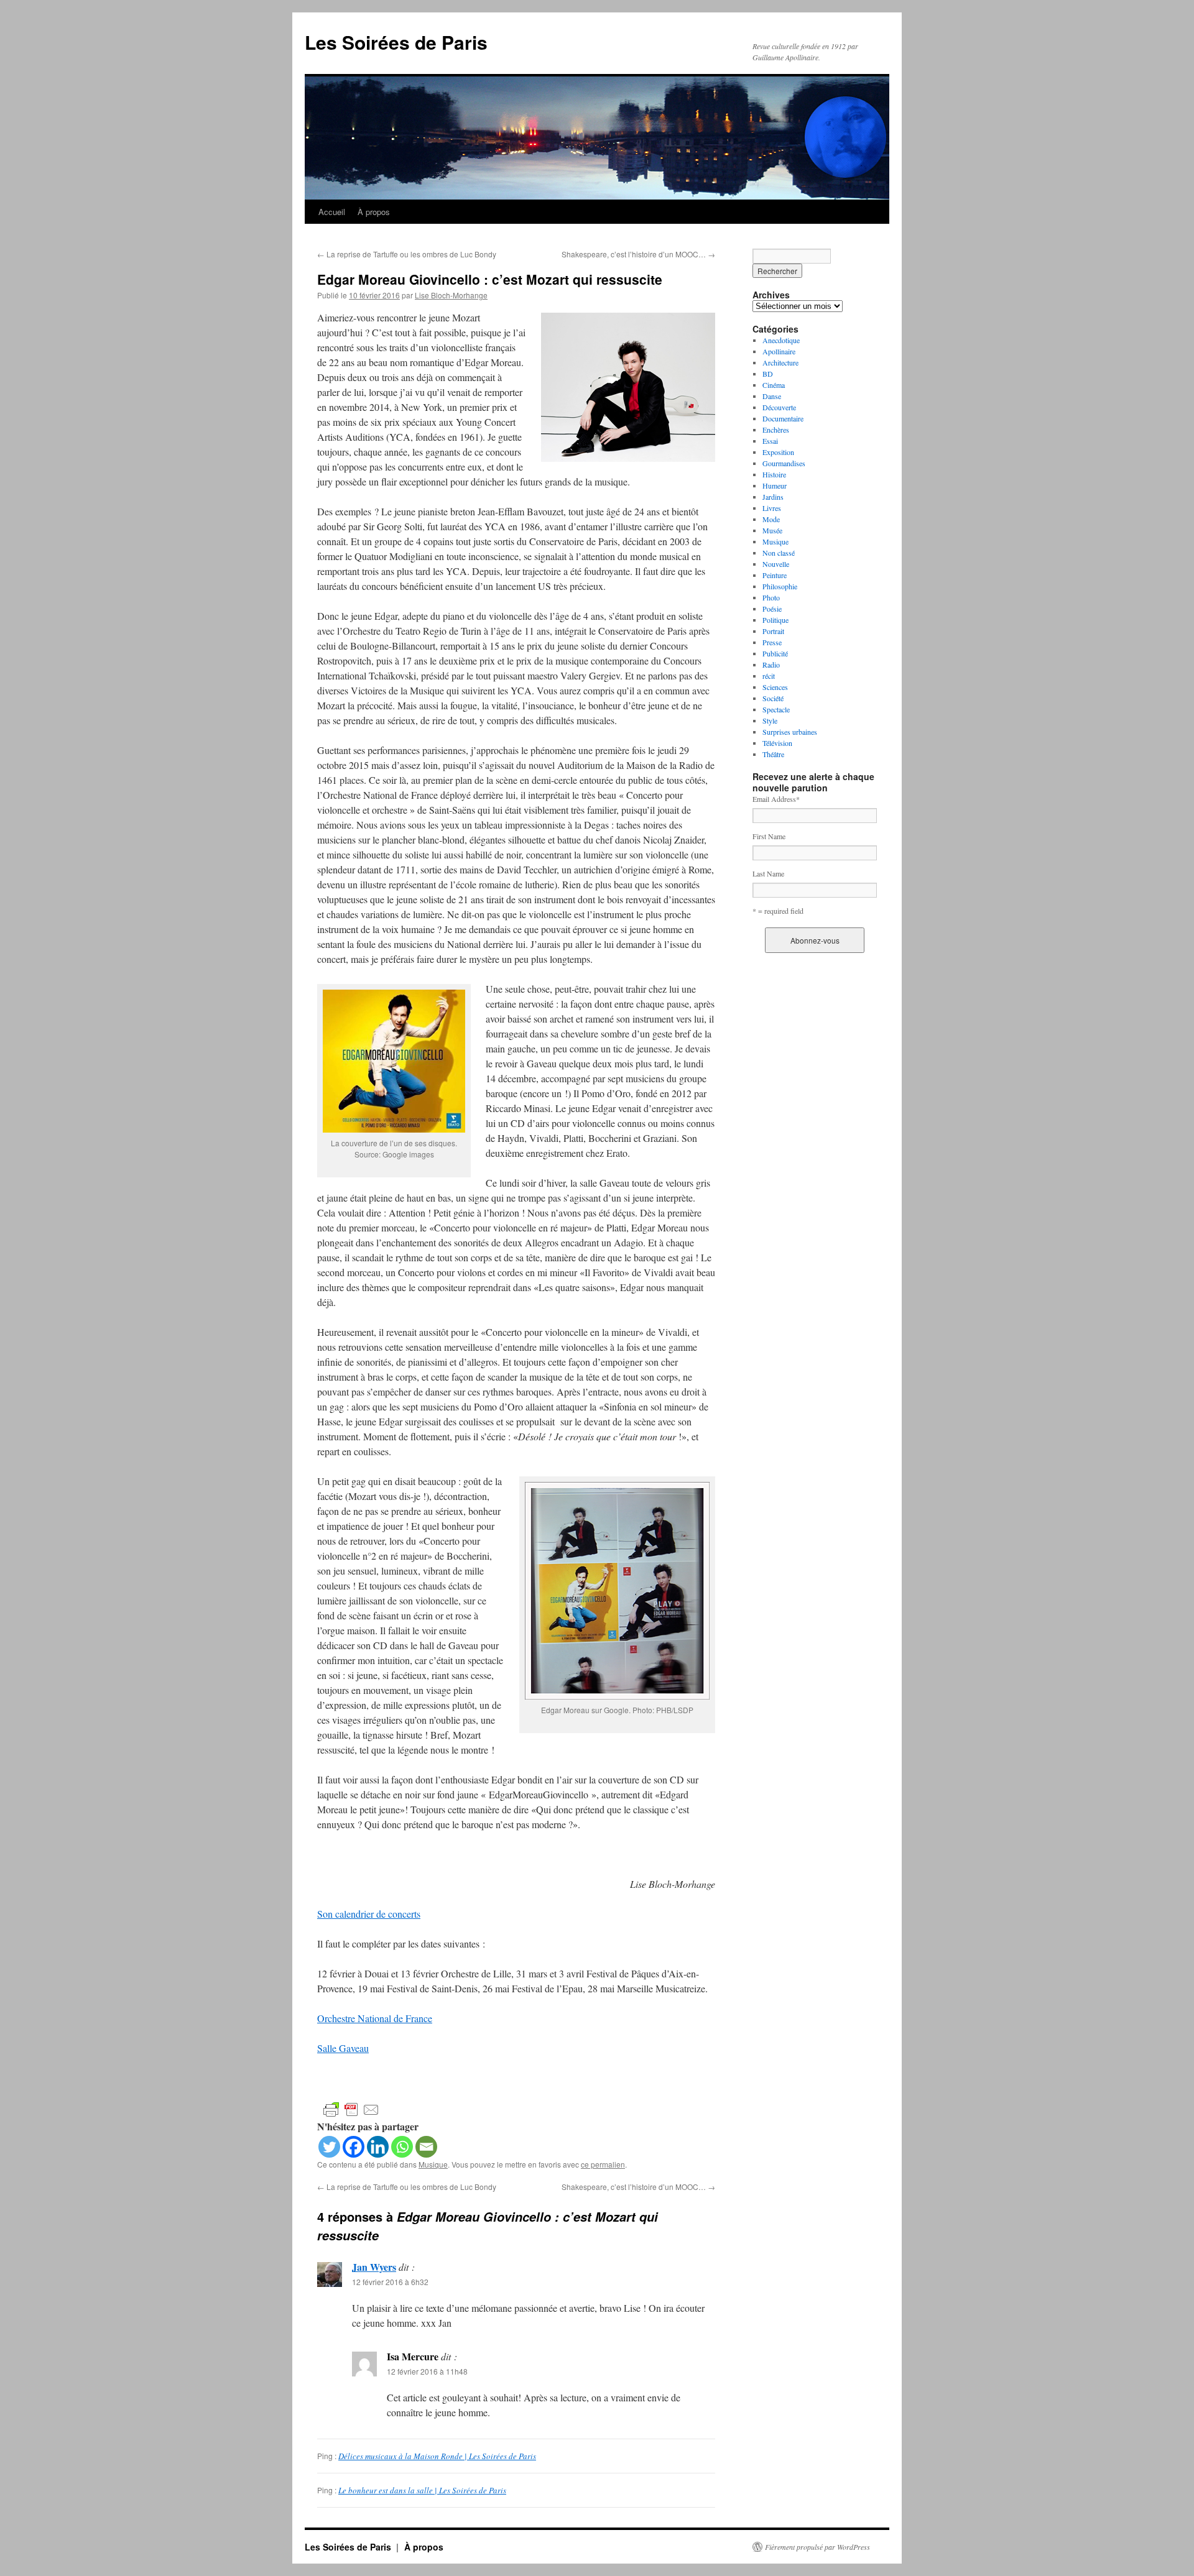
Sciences (775, 687)
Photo (771, 597)
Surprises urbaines (790, 732)
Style (770, 720)
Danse (772, 396)
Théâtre (773, 754)
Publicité (775, 653)
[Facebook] (354, 2147)
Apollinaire (779, 351)
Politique (775, 620)
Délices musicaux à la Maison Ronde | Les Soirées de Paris (437, 2456)
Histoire (774, 474)
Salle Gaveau (343, 2048)
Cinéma (774, 385)
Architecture (780, 362)
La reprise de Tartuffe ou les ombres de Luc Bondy (407, 254)
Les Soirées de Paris (396, 42)
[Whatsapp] (402, 2147)
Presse (772, 642)
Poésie (772, 609)
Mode (771, 519)
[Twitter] (329, 2147)
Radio (771, 665)
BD (768, 374)
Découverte (779, 407)
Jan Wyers (374, 2267)
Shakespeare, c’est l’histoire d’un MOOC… (638, 254)
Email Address (776, 799)
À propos (374, 212)
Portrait (773, 631)
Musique (433, 2164)
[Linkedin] (378, 2147)
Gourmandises (784, 463)
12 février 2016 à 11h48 (427, 2371)
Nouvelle (776, 564)
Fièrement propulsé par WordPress (817, 2547)
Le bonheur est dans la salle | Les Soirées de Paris (422, 2490)
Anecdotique (781, 340)
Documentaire (783, 418)
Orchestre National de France (375, 2018)
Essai (770, 441)
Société (773, 698)
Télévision (777, 743)
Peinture (775, 575)
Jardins (773, 497)
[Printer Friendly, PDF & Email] (351, 2109)
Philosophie (780, 586)
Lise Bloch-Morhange (451, 295)
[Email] (426, 2147)
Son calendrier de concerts (369, 1914)
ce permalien (603, 2164)
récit (769, 676)
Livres (772, 508)
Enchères (776, 430)
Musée (772, 530)
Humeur (775, 485)
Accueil (332, 212)
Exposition (778, 452)
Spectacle (776, 709)
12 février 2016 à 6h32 (390, 2282)
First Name (769, 836)
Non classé (779, 553)
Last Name (768, 873)
